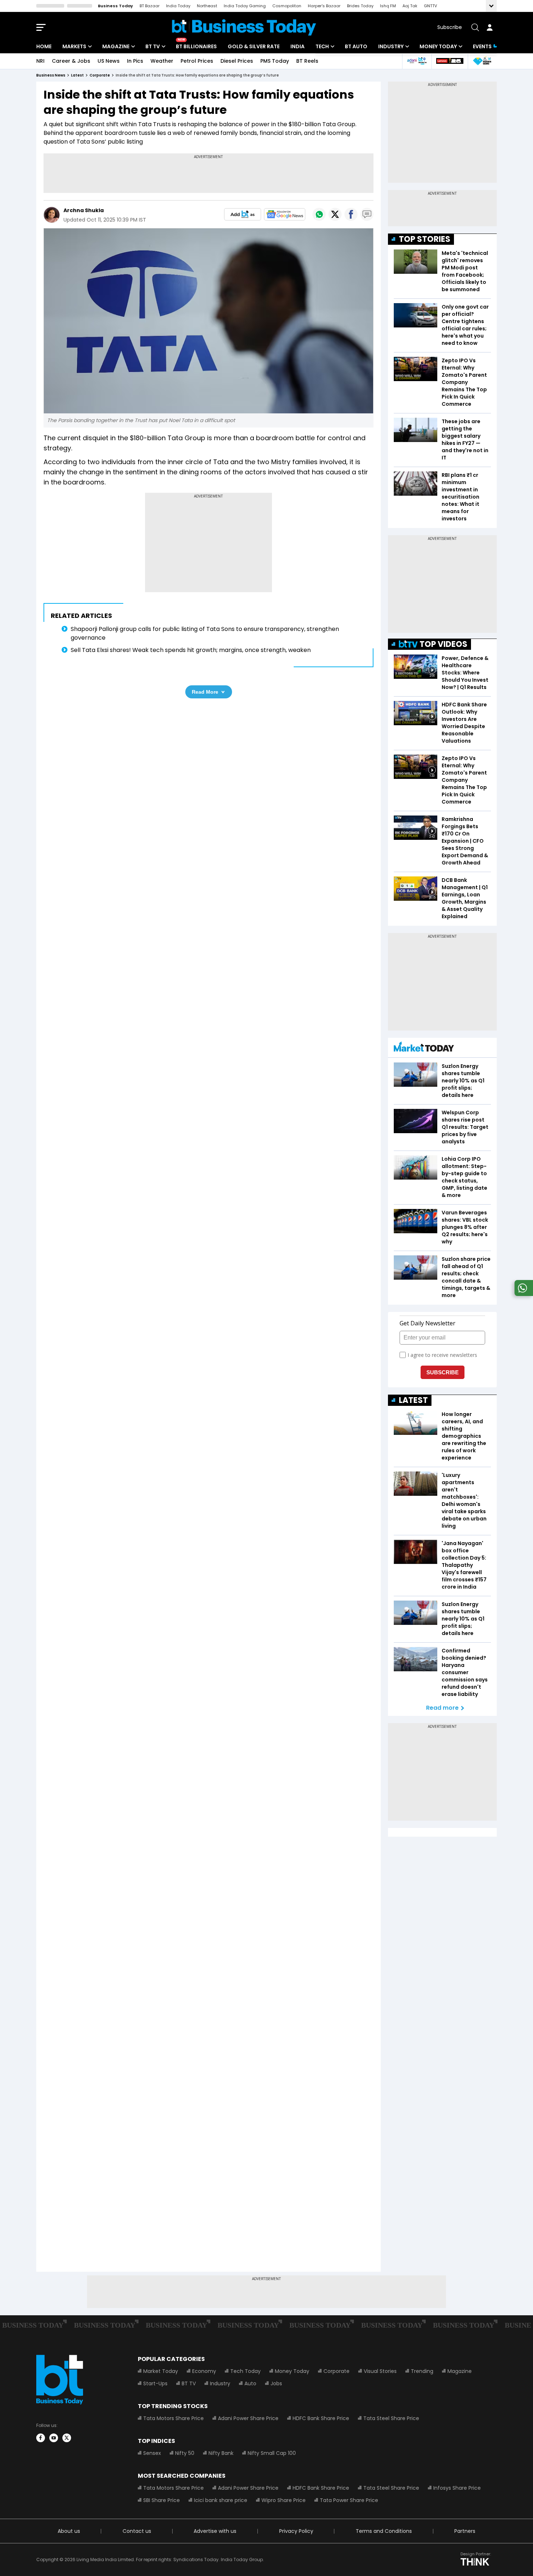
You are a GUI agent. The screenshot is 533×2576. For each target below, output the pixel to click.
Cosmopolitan (287, 6)
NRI (40, 61)
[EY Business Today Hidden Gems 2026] (482, 61)
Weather (162, 61)
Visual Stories (380, 2371)
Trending (422, 2371)
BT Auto (356, 46)
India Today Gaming (245, 6)
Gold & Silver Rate (254, 46)
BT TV (153, 46)
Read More (205, 692)
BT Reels (307, 61)
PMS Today (275, 61)
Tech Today (245, 2371)
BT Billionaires (196, 46)
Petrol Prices (197, 61)
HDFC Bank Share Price (321, 2418)
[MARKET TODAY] (424, 1048)
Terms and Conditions (384, 2531)
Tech (322, 46)
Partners (465, 2531)
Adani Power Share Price (248, 2418)
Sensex (152, 2453)
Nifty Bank (221, 2453)
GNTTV (430, 6)
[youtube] (54, 2438)
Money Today (438, 46)
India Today (178, 6)
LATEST (413, 1400)
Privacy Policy (296, 2531)
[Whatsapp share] (319, 214)
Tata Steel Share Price (391, 2418)
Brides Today (360, 6)
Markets (74, 46)
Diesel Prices (237, 61)
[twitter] (67, 2438)
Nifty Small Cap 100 (272, 2453)
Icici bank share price (221, 2500)
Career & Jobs (71, 61)
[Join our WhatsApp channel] (522, 1294)
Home (44, 46)
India (298, 46)
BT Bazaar (150, 6)
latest (77, 75)
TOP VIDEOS (443, 644)
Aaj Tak (410, 6)
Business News (51, 75)
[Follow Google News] (285, 214)
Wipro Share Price (284, 2500)
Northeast (207, 6)
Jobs (276, 2383)
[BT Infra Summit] (417, 61)
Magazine (116, 46)
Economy (204, 2371)
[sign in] (489, 27)
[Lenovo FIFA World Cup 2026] (450, 61)
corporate (100, 75)
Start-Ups (155, 2383)
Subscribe (450, 27)
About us (69, 2531)
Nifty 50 (185, 2453)
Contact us (137, 2531)
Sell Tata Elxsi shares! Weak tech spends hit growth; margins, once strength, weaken (191, 650)
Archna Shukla (84, 210)
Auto (250, 2383)
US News (109, 61)
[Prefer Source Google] (243, 214)
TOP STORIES (425, 239)
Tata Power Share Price (349, 2500)
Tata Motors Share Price (173, 2418)
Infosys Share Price (457, 2488)
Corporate (336, 2371)
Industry (391, 46)
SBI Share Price (162, 2500)
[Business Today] (244, 27)
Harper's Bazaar (324, 6)
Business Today (115, 6)
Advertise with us (215, 2531)
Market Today (161, 2371)
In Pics (135, 61)
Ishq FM (388, 6)
